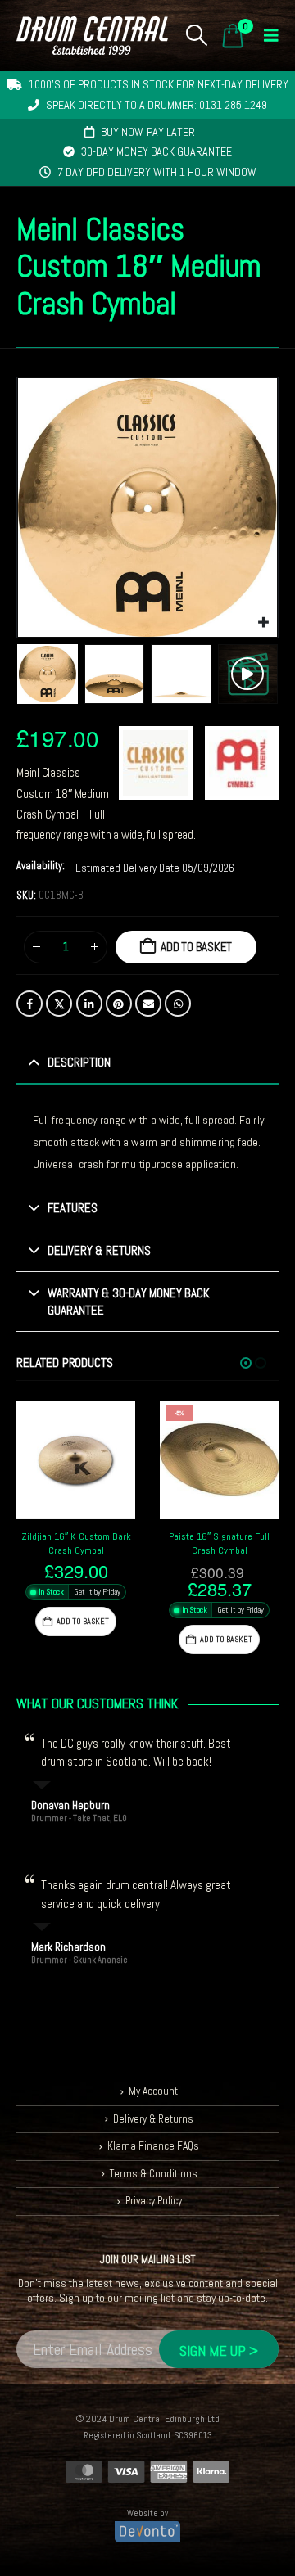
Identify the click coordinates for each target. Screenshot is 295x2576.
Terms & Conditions (154, 2174)
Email (148, 1004)
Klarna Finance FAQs (153, 2146)
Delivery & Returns (153, 2119)
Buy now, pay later (148, 132)
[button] (197, 35)
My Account (153, 2091)
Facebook (29, 1004)
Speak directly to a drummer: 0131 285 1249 (157, 105)
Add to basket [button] (83, 1621)
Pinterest (119, 1004)
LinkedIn (89, 1004)
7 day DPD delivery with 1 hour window (157, 172)
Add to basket (196, 947)
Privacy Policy (154, 2201)
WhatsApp (178, 1004)
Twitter (59, 1004)
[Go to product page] (76, 1460)
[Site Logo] (92, 36)
